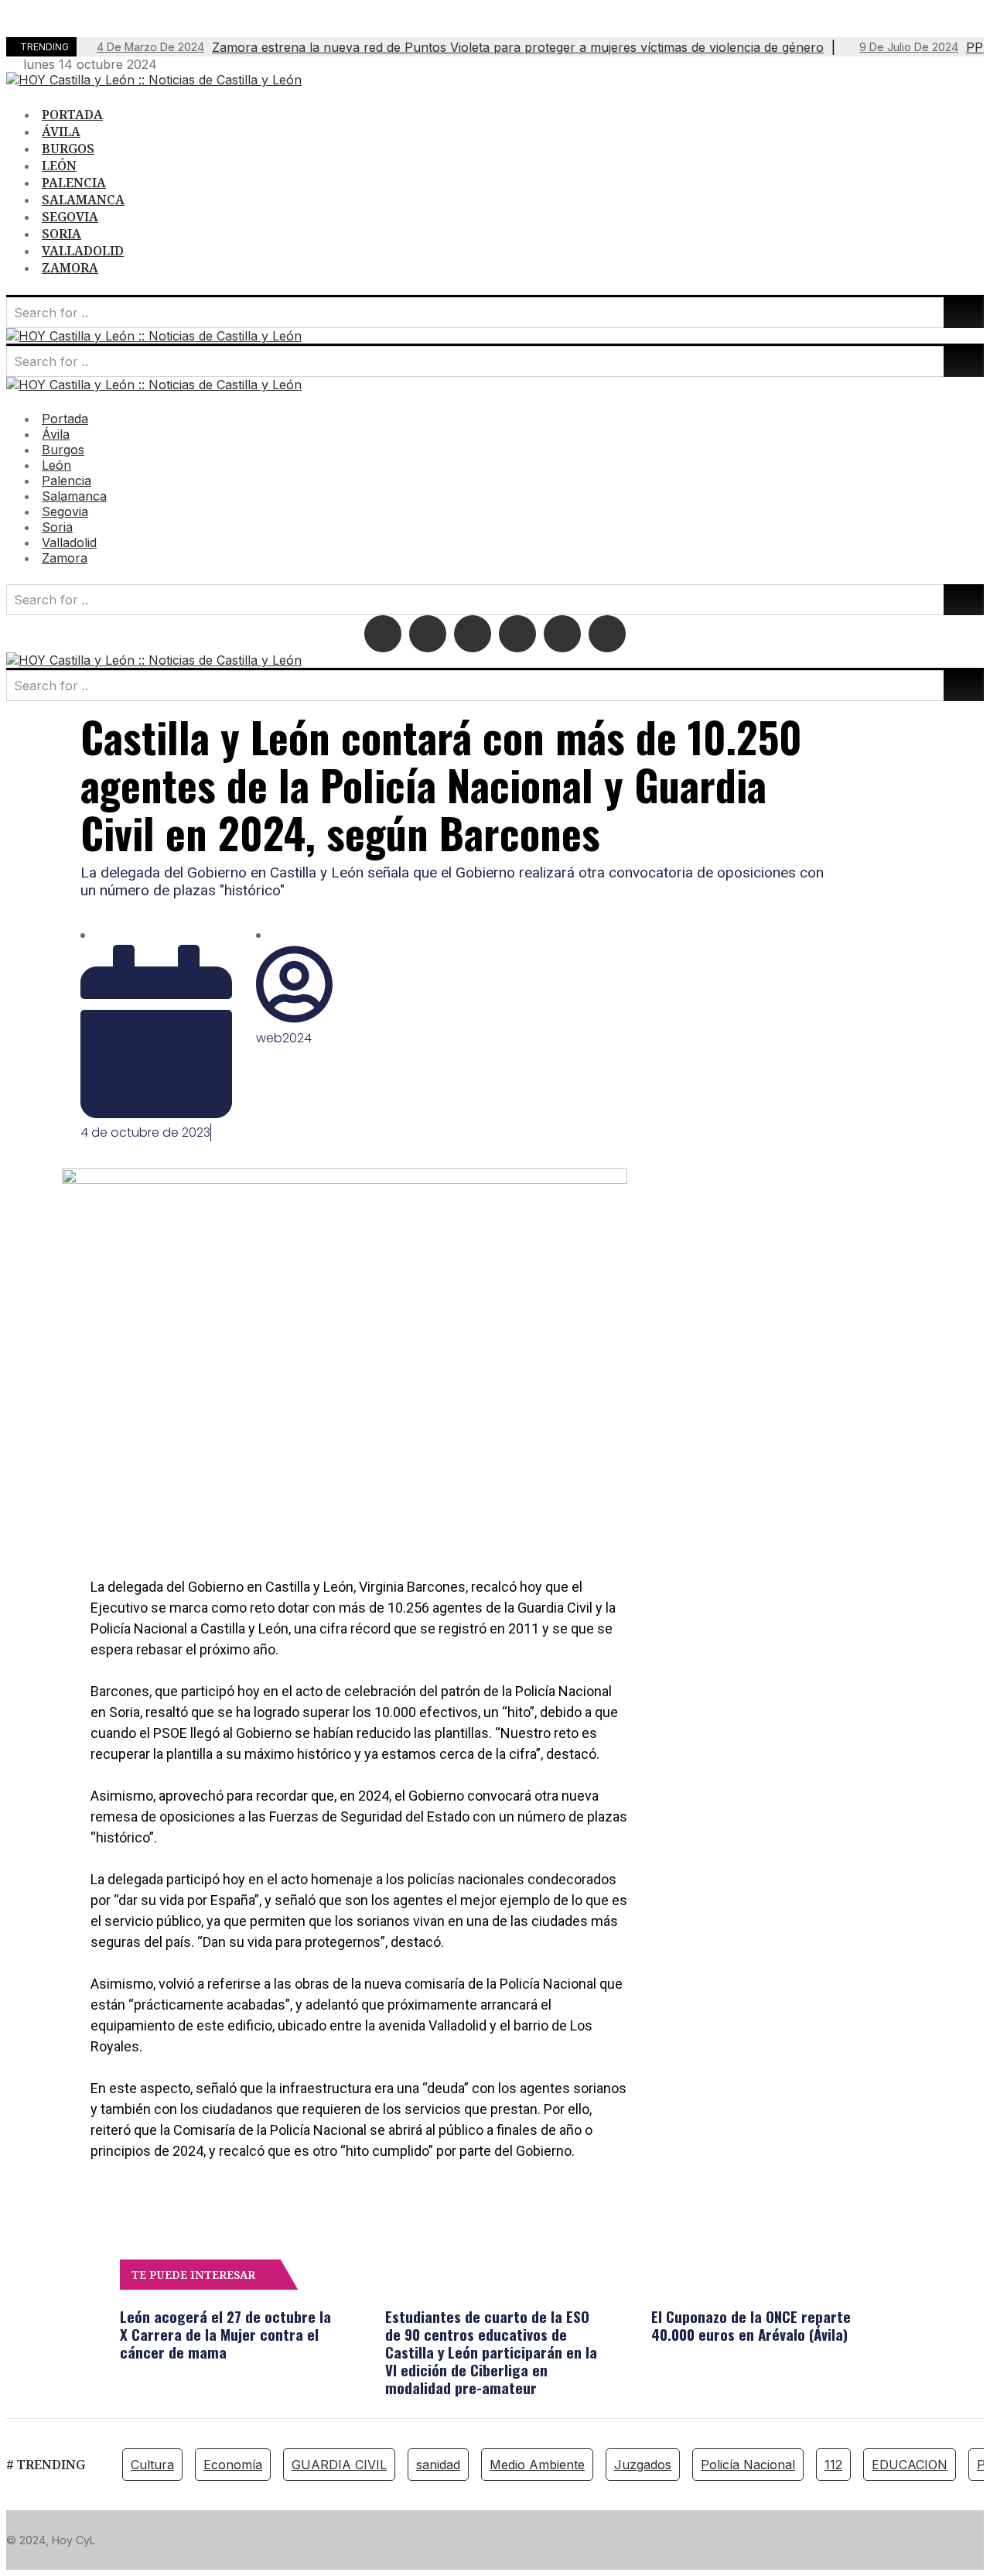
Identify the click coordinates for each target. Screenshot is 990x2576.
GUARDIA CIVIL (339, 2465)
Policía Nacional (748, 2465)
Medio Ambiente (537, 2465)
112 (833, 2465)
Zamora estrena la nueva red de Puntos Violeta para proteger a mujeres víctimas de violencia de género (460, 47)
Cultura (152, 2465)
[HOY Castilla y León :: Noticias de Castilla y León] (154, 80)
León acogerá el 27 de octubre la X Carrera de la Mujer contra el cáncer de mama (225, 2334)
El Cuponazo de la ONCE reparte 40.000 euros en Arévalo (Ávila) (751, 2325)
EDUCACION (910, 2465)
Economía (233, 2465)
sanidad (438, 2465)
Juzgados (643, 2465)
